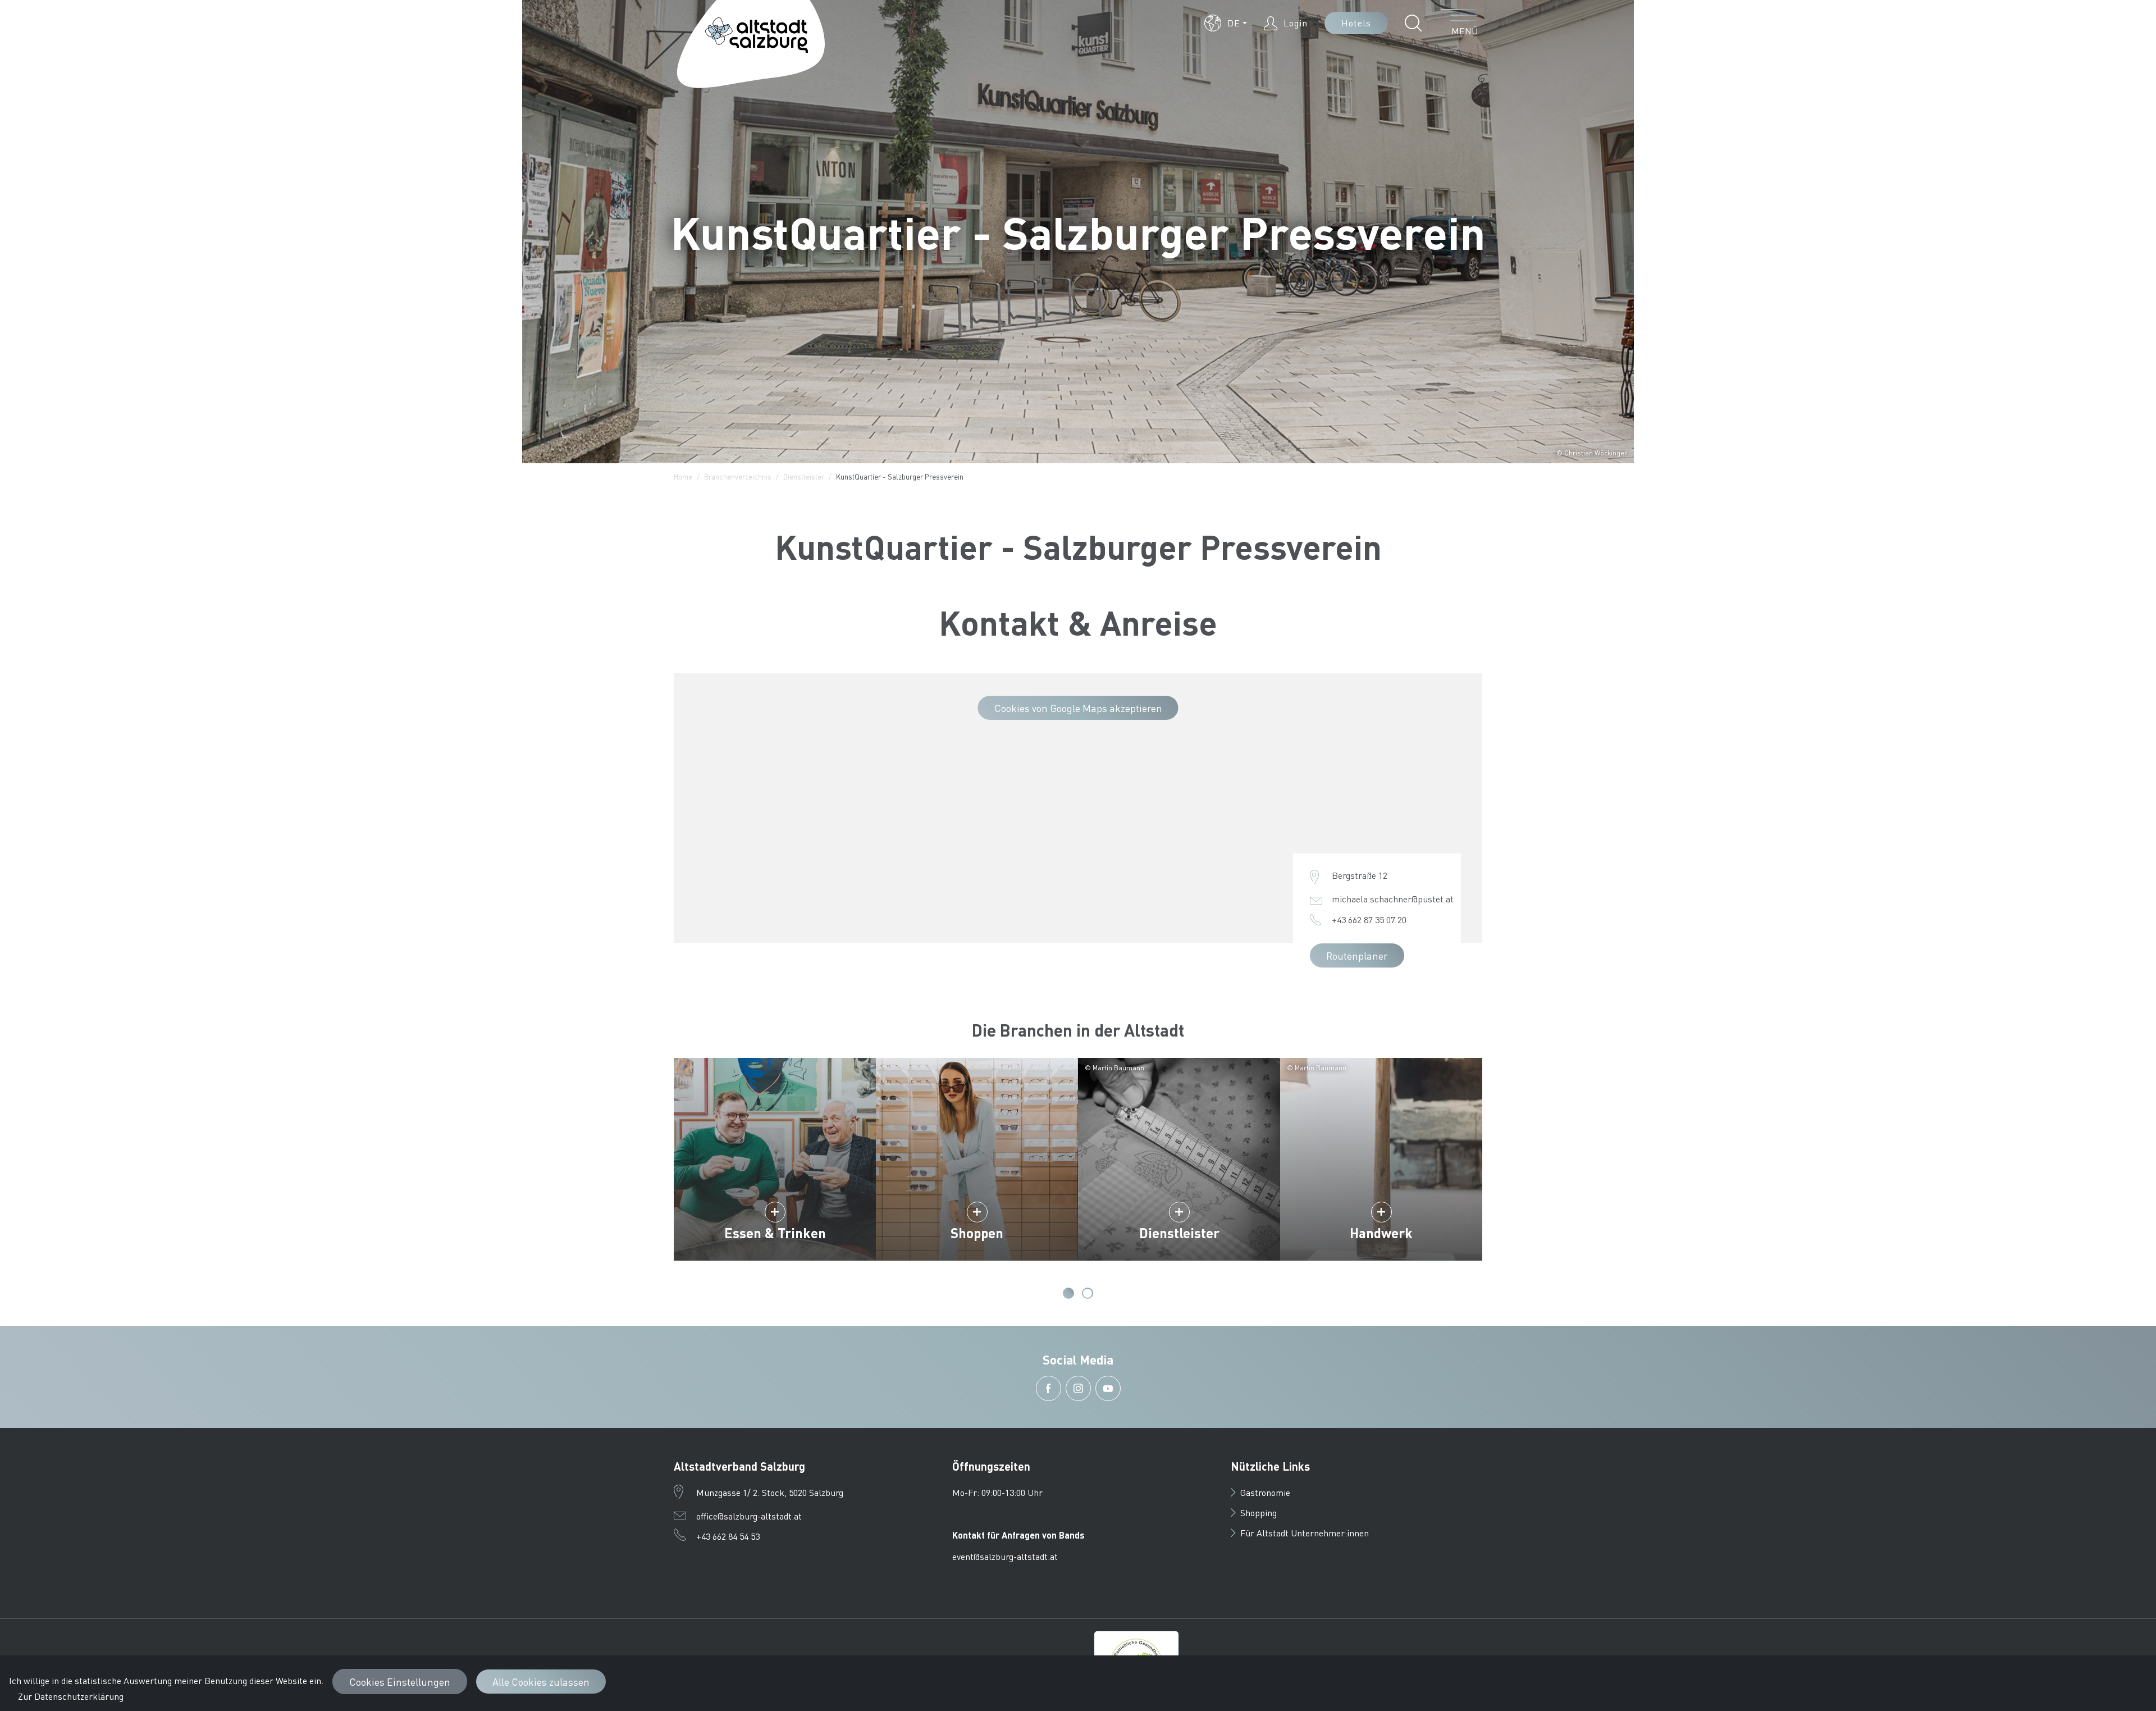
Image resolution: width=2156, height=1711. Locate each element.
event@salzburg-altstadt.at (1005, 1556)
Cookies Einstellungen (400, 1682)
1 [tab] (1068, 1293)
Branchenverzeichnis (738, 476)
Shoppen (977, 1233)
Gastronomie (1265, 1492)
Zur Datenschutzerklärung (71, 1696)
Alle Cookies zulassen (541, 1682)
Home (683, 476)
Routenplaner (1357, 955)
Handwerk (1381, 1233)
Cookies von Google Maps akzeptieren (1078, 708)
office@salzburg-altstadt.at (749, 1516)
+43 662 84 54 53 (728, 1536)
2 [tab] (1088, 1293)
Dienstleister (804, 476)
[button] (1226, 23)
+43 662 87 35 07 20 (1369, 920)
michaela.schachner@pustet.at (1393, 899)
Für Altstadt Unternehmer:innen (1305, 1533)
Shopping (1259, 1512)
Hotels (1356, 23)
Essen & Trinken (775, 1233)
